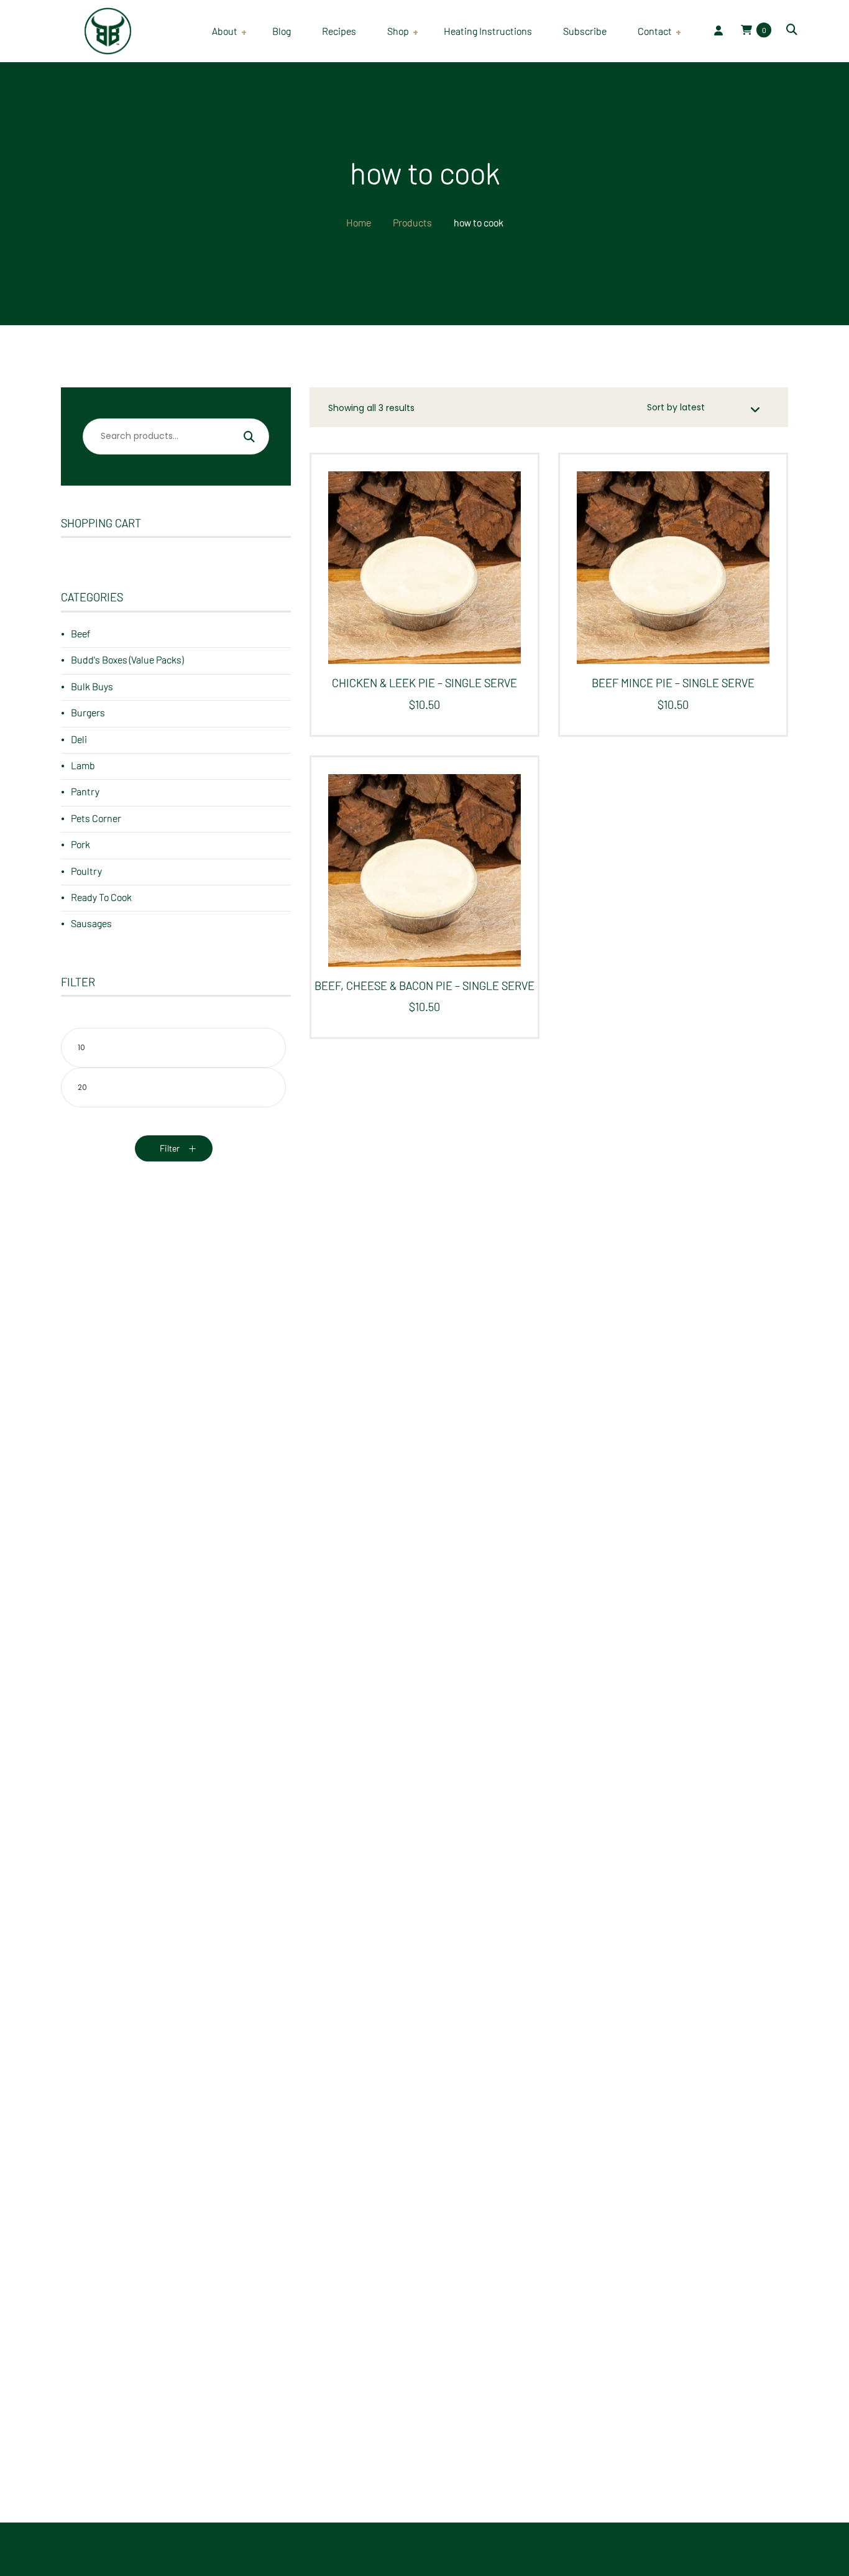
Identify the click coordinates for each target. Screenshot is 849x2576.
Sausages (91, 923)
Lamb (83, 765)
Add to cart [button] (420, 578)
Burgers (88, 712)
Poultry (86, 871)
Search (249, 438)
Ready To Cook (101, 897)
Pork (80, 844)
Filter (170, 1148)
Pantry (85, 791)
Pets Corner (96, 818)
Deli (79, 739)
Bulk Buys (92, 686)
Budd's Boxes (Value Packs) (127, 659)
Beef (80, 633)
